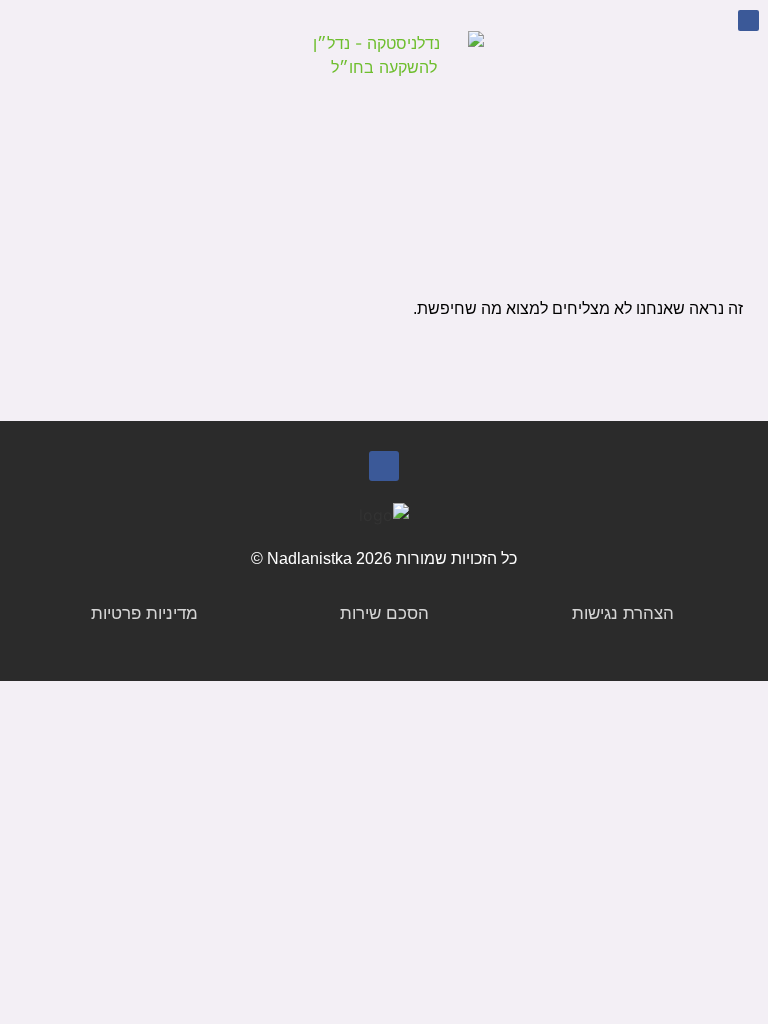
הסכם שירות (384, 613)
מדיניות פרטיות (144, 613)
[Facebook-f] (748, 20)
